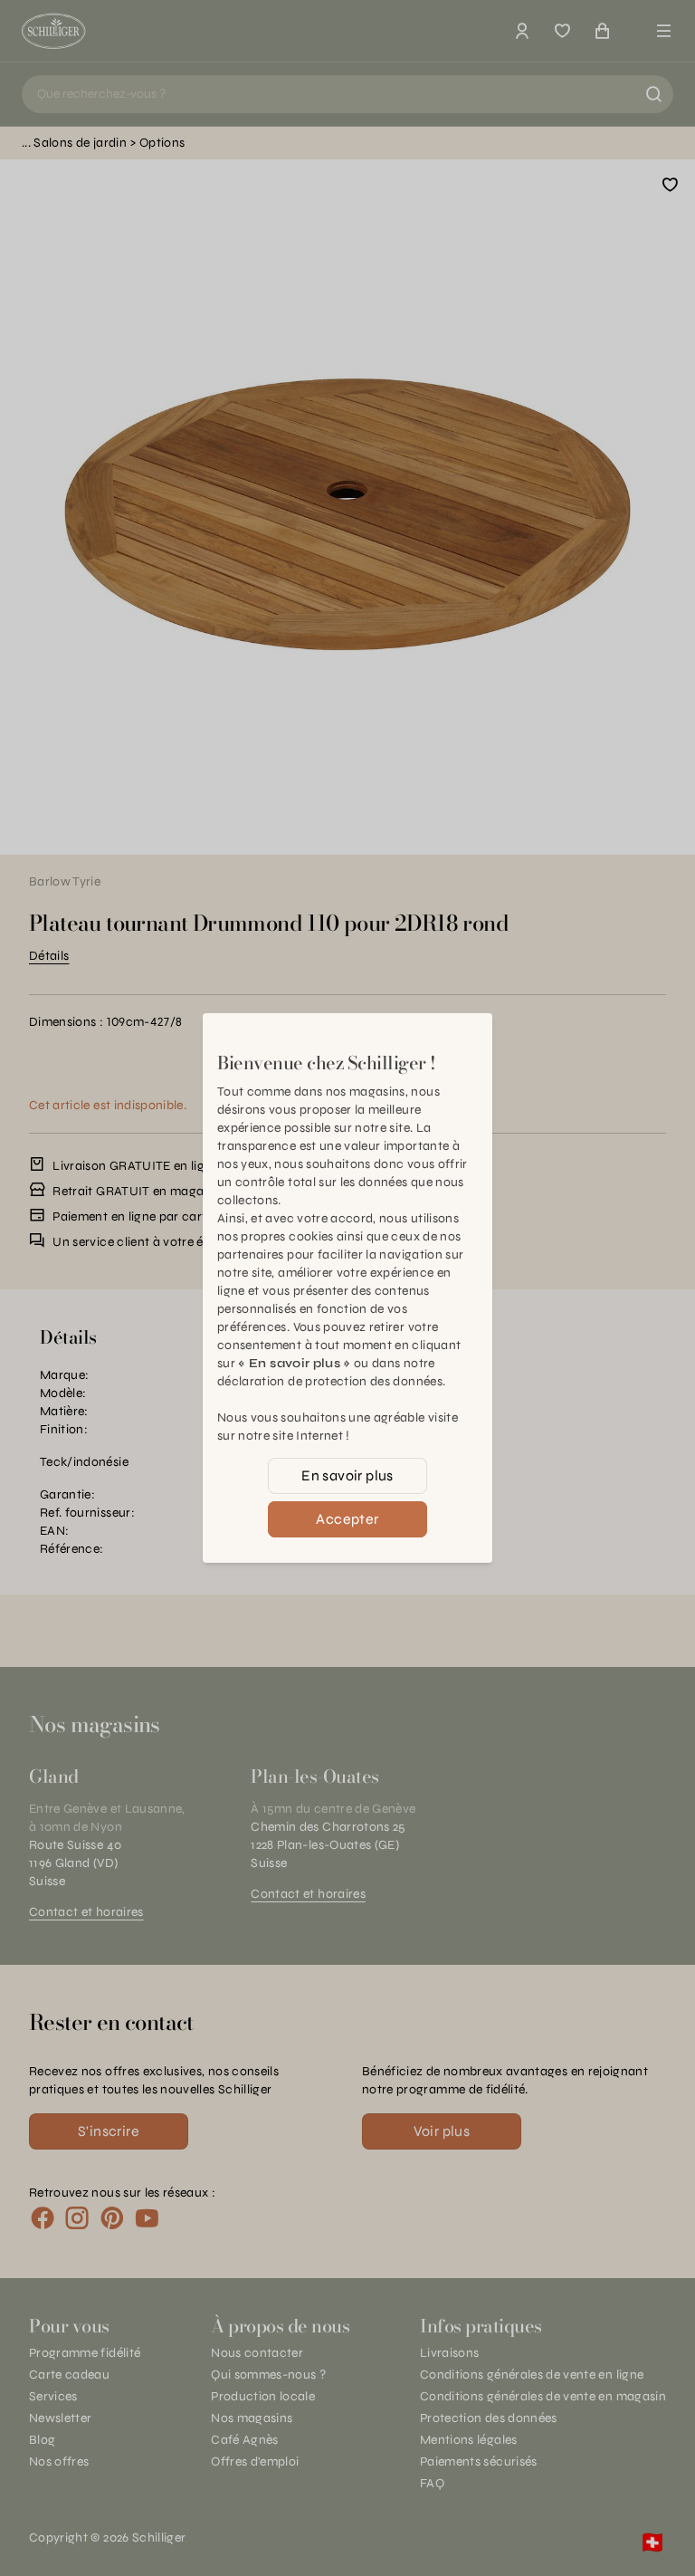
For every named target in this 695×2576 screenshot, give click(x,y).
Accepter (347, 1519)
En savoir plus (347, 1475)
